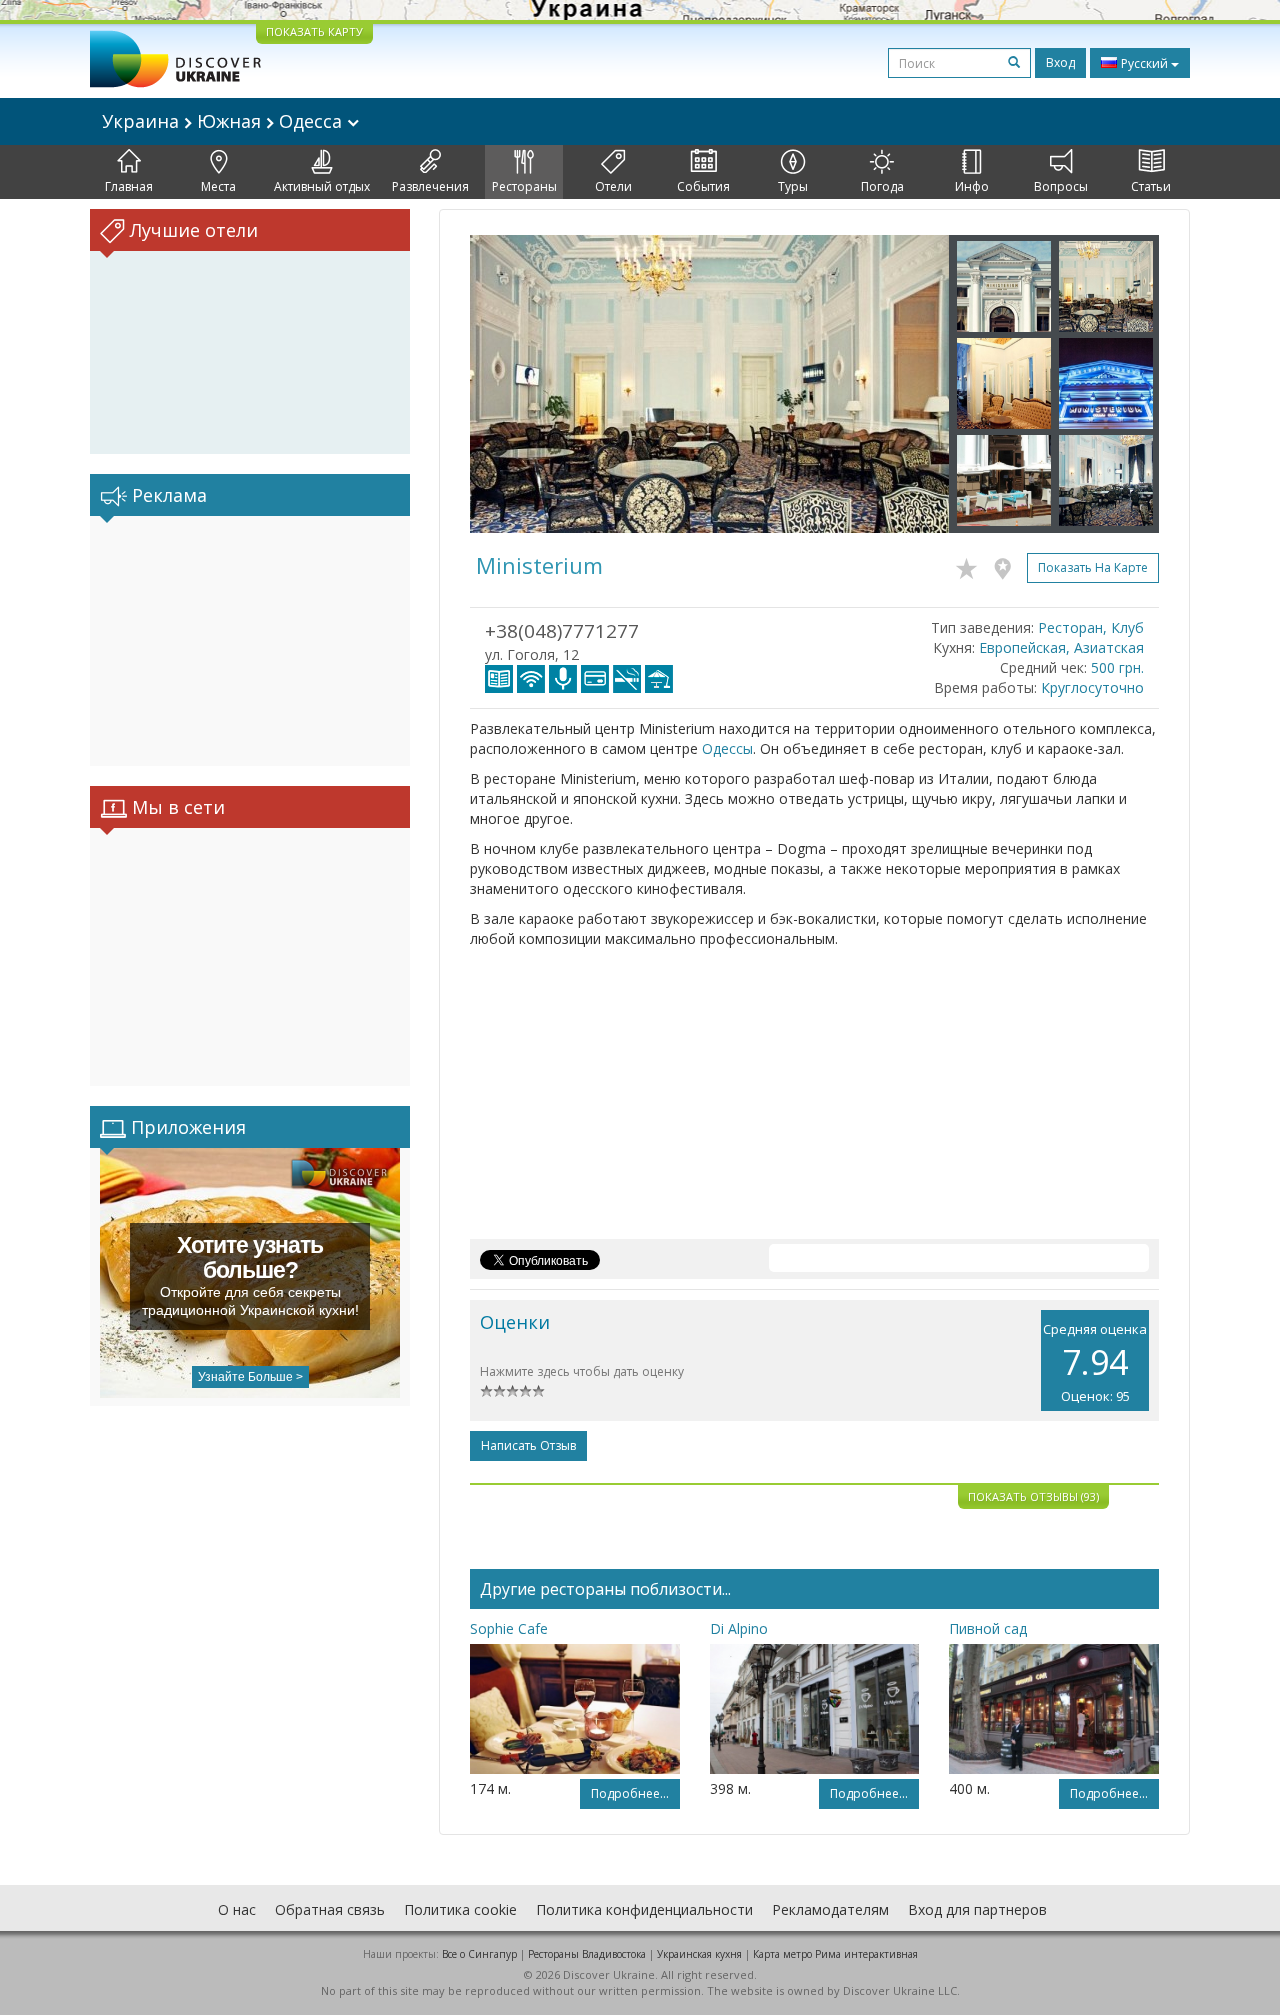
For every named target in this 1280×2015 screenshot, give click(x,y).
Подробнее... (630, 1793)
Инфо (972, 186)
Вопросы (1061, 186)
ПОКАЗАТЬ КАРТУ (314, 31)
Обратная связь (330, 1909)
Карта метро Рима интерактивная (835, 1954)
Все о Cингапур (479, 1954)
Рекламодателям (830, 1909)
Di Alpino (739, 1628)
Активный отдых (322, 186)
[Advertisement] (250, 641)
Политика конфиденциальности (644, 1909)
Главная (129, 186)
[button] (506, 384)
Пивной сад (988, 1628)
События (703, 186)
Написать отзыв (528, 1445)
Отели (613, 186)
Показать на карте (1093, 567)
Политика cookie (460, 1909)
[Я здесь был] (1007, 565)
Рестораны (524, 186)
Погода (882, 186)
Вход (1060, 62)
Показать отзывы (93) (1033, 1496)
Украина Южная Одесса (224, 121)
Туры (793, 186)
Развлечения (430, 186)
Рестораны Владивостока (587, 1954)
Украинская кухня (699, 1954)
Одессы (727, 748)
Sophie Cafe (509, 1628)
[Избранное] (971, 565)
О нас (237, 1909)
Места (218, 186)
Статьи (1151, 186)
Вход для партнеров (977, 1909)
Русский (1144, 63)
